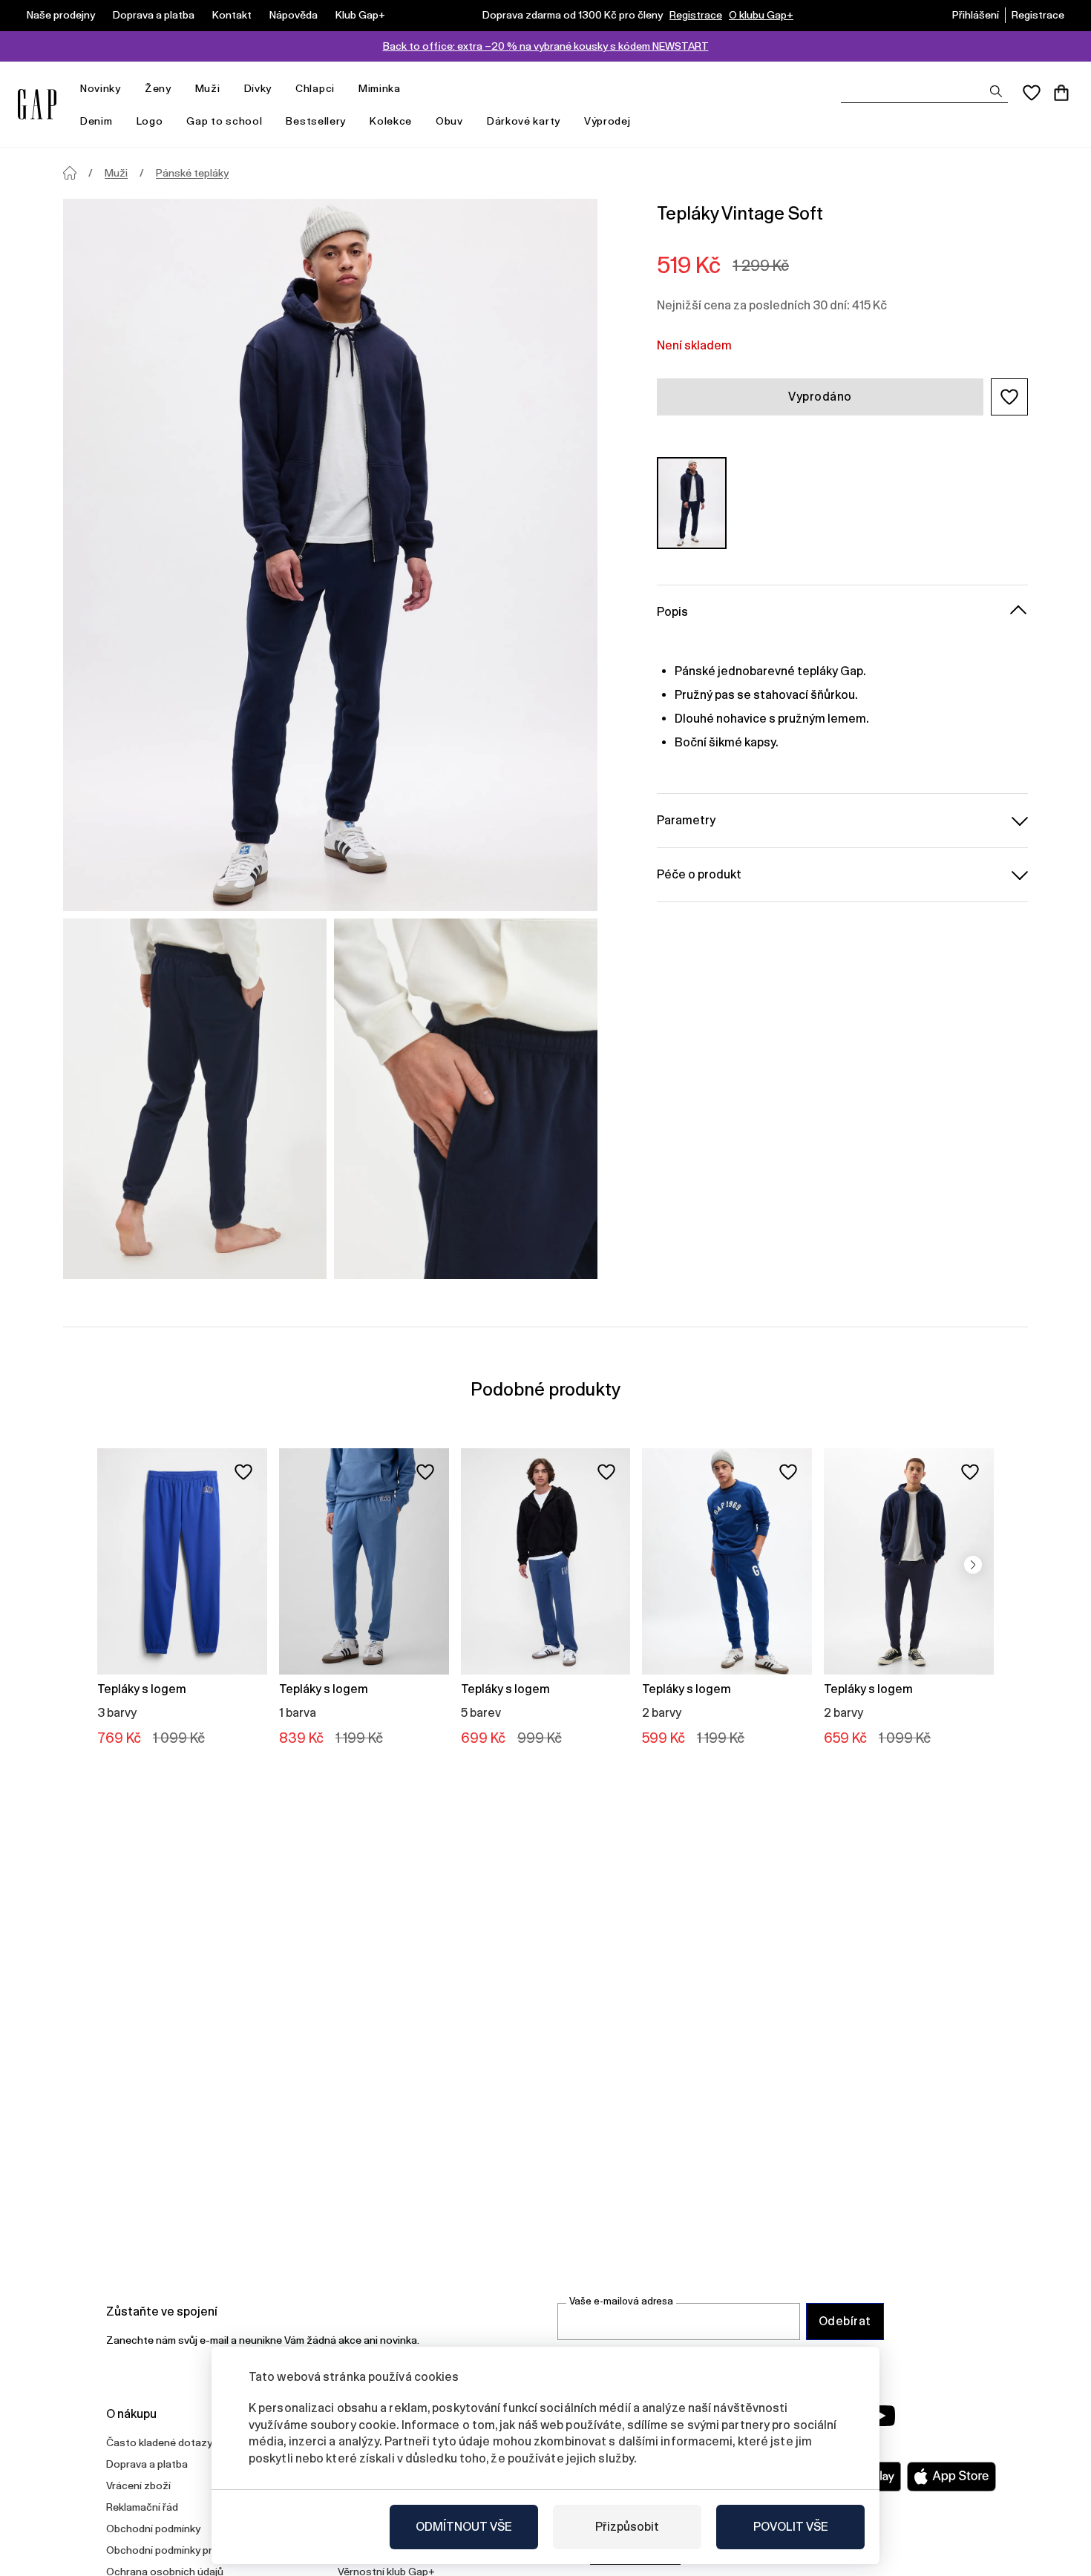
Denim (96, 121)
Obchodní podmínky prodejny (175, 2550)
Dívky (258, 88)
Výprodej (607, 121)
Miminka (380, 88)
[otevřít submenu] (128, 89)
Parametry (686, 819)
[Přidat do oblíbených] (243, 1472)
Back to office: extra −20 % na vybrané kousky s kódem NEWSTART (546, 46)
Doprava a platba (154, 15)
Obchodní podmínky (153, 2529)
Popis (672, 611)
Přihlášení (976, 15)
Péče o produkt (699, 874)
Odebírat (845, 2321)
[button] (1009, 397)
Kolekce (391, 121)
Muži (208, 88)
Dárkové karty (524, 121)
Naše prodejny (61, 15)
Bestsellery (316, 121)
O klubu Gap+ (761, 15)
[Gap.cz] (37, 104)
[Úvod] (70, 173)
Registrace (696, 15)
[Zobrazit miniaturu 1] (195, 1099)
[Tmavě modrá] (692, 503)
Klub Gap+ (360, 15)
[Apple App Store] (951, 2477)
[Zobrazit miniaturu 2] (466, 1099)
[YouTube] (881, 2416)
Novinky (101, 88)
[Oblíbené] (1032, 93)
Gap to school (224, 121)
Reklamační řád (142, 2507)
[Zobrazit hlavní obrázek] (330, 555)
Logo (150, 121)
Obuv (449, 121)
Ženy (158, 88)
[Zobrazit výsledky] (996, 91)
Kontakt (232, 15)
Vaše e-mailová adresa (621, 2301)
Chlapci (315, 88)
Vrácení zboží (138, 2485)
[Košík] (1061, 93)
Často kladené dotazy (159, 2442)
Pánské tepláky (192, 173)
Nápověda (294, 15)
